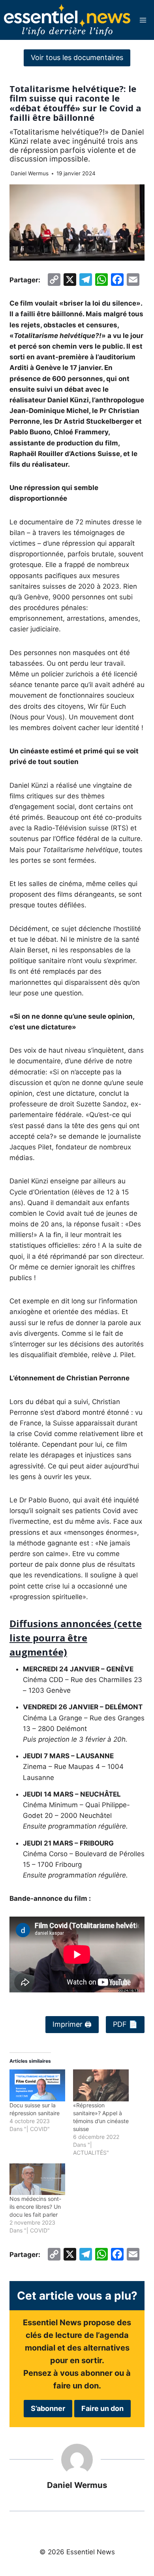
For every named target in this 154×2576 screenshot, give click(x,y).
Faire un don (102, 2408)
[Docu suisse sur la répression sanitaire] (37, 2085)
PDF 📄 (125, 2024)
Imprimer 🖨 (72, 2024)
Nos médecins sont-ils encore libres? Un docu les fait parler (35, 2207)
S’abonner (48, 2408)
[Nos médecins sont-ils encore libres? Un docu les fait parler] (37, 2179)
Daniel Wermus (30, 173)
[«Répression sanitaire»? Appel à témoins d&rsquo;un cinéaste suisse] (101, 2085)
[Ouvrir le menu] (143, 20)
